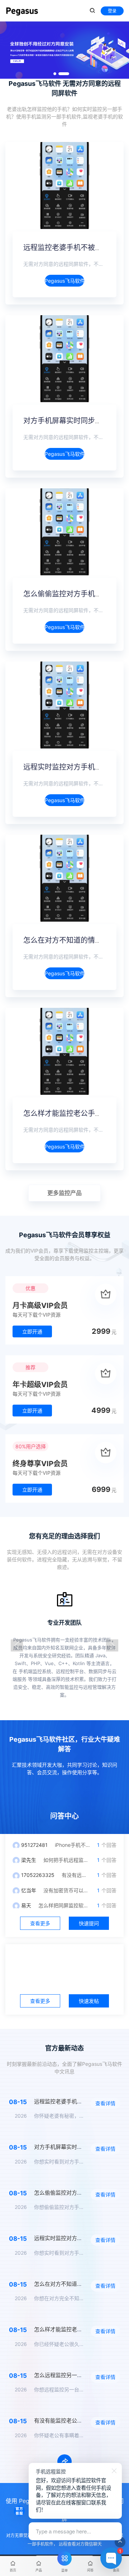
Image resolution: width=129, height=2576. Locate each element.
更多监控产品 (64, 1193)
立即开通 (32, 1331)
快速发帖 (89, 2001)
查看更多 (40, 1923)
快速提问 (89, 1923)
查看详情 (105, 2103)
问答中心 (64, 1816)
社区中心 (64, 1962)
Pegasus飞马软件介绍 (64, 281)
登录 (112, 11)
